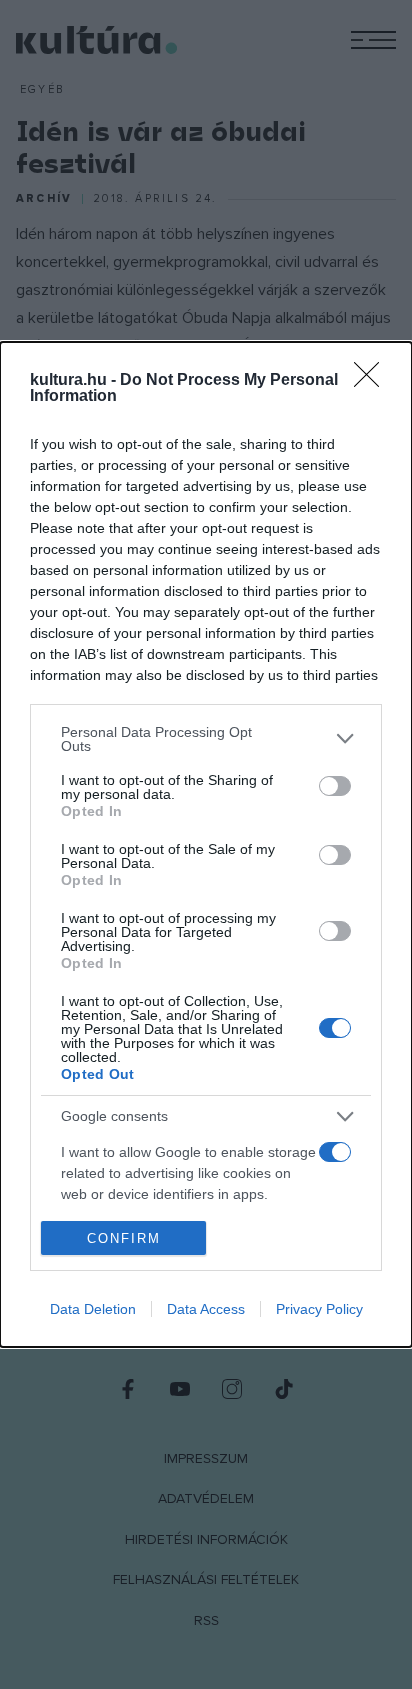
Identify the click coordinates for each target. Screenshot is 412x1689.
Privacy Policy (319, 1309)
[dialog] (206, 845)
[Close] (373, 381)
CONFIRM (124, 1238)
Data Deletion (93, 1309)
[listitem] (206, 739)
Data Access (206, 1309)
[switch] (335, 786)
